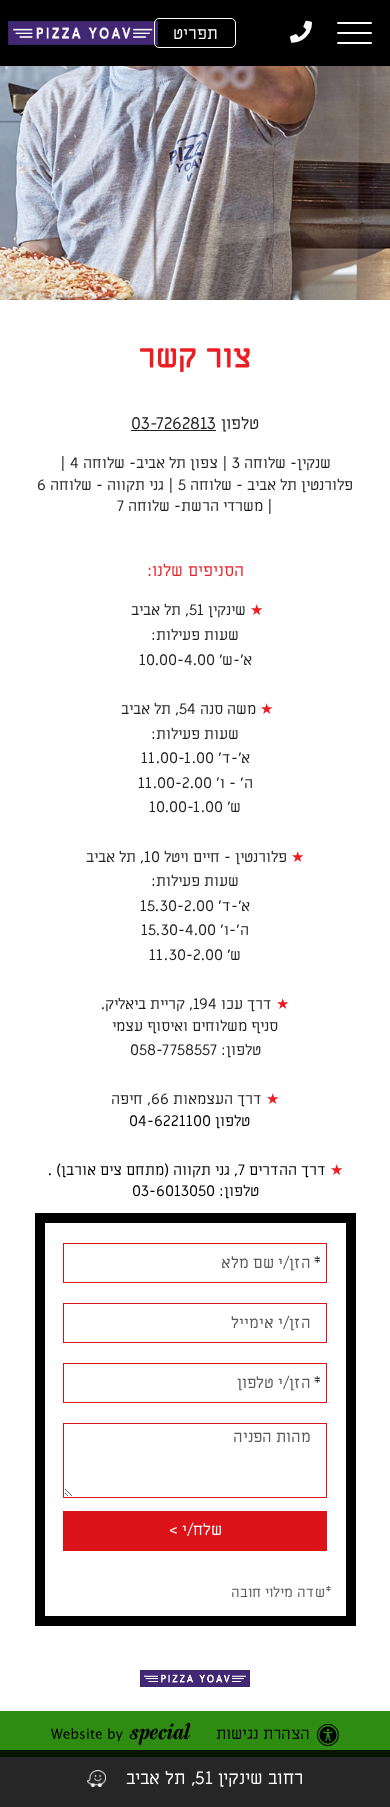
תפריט (195, 34)
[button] (354, 33)
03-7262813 (173, 424)
